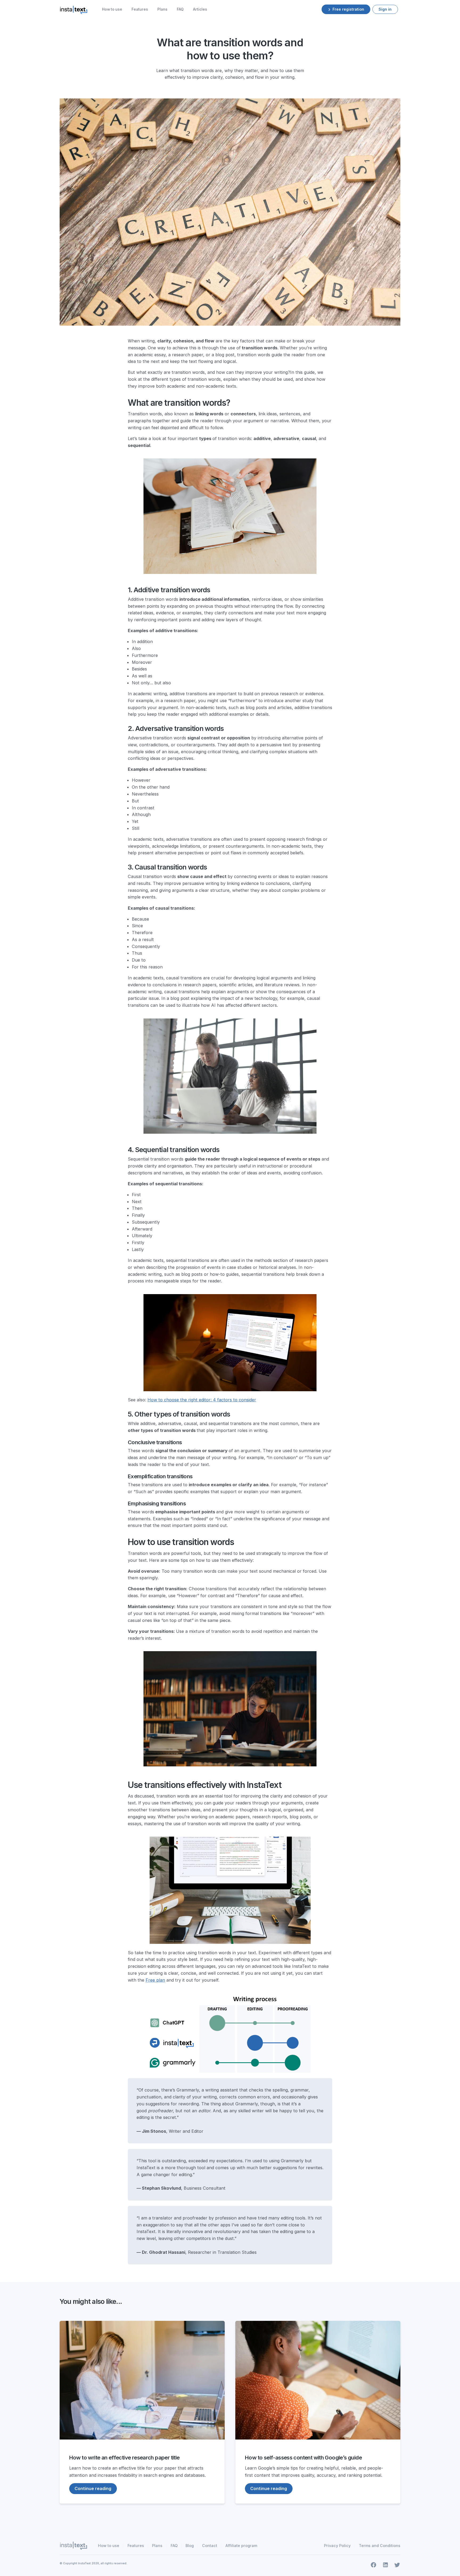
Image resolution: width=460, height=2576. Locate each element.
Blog (190, 2546)
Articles (200, 9)
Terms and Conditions (380, 2546)
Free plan (155, 1980)
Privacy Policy (337, 2546)
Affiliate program (241, 2546)
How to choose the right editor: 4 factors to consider (202, 1400)
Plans (162, 9)
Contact (210, 2546)
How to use (112, 9)
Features (140, 9)
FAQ (180, 9)
